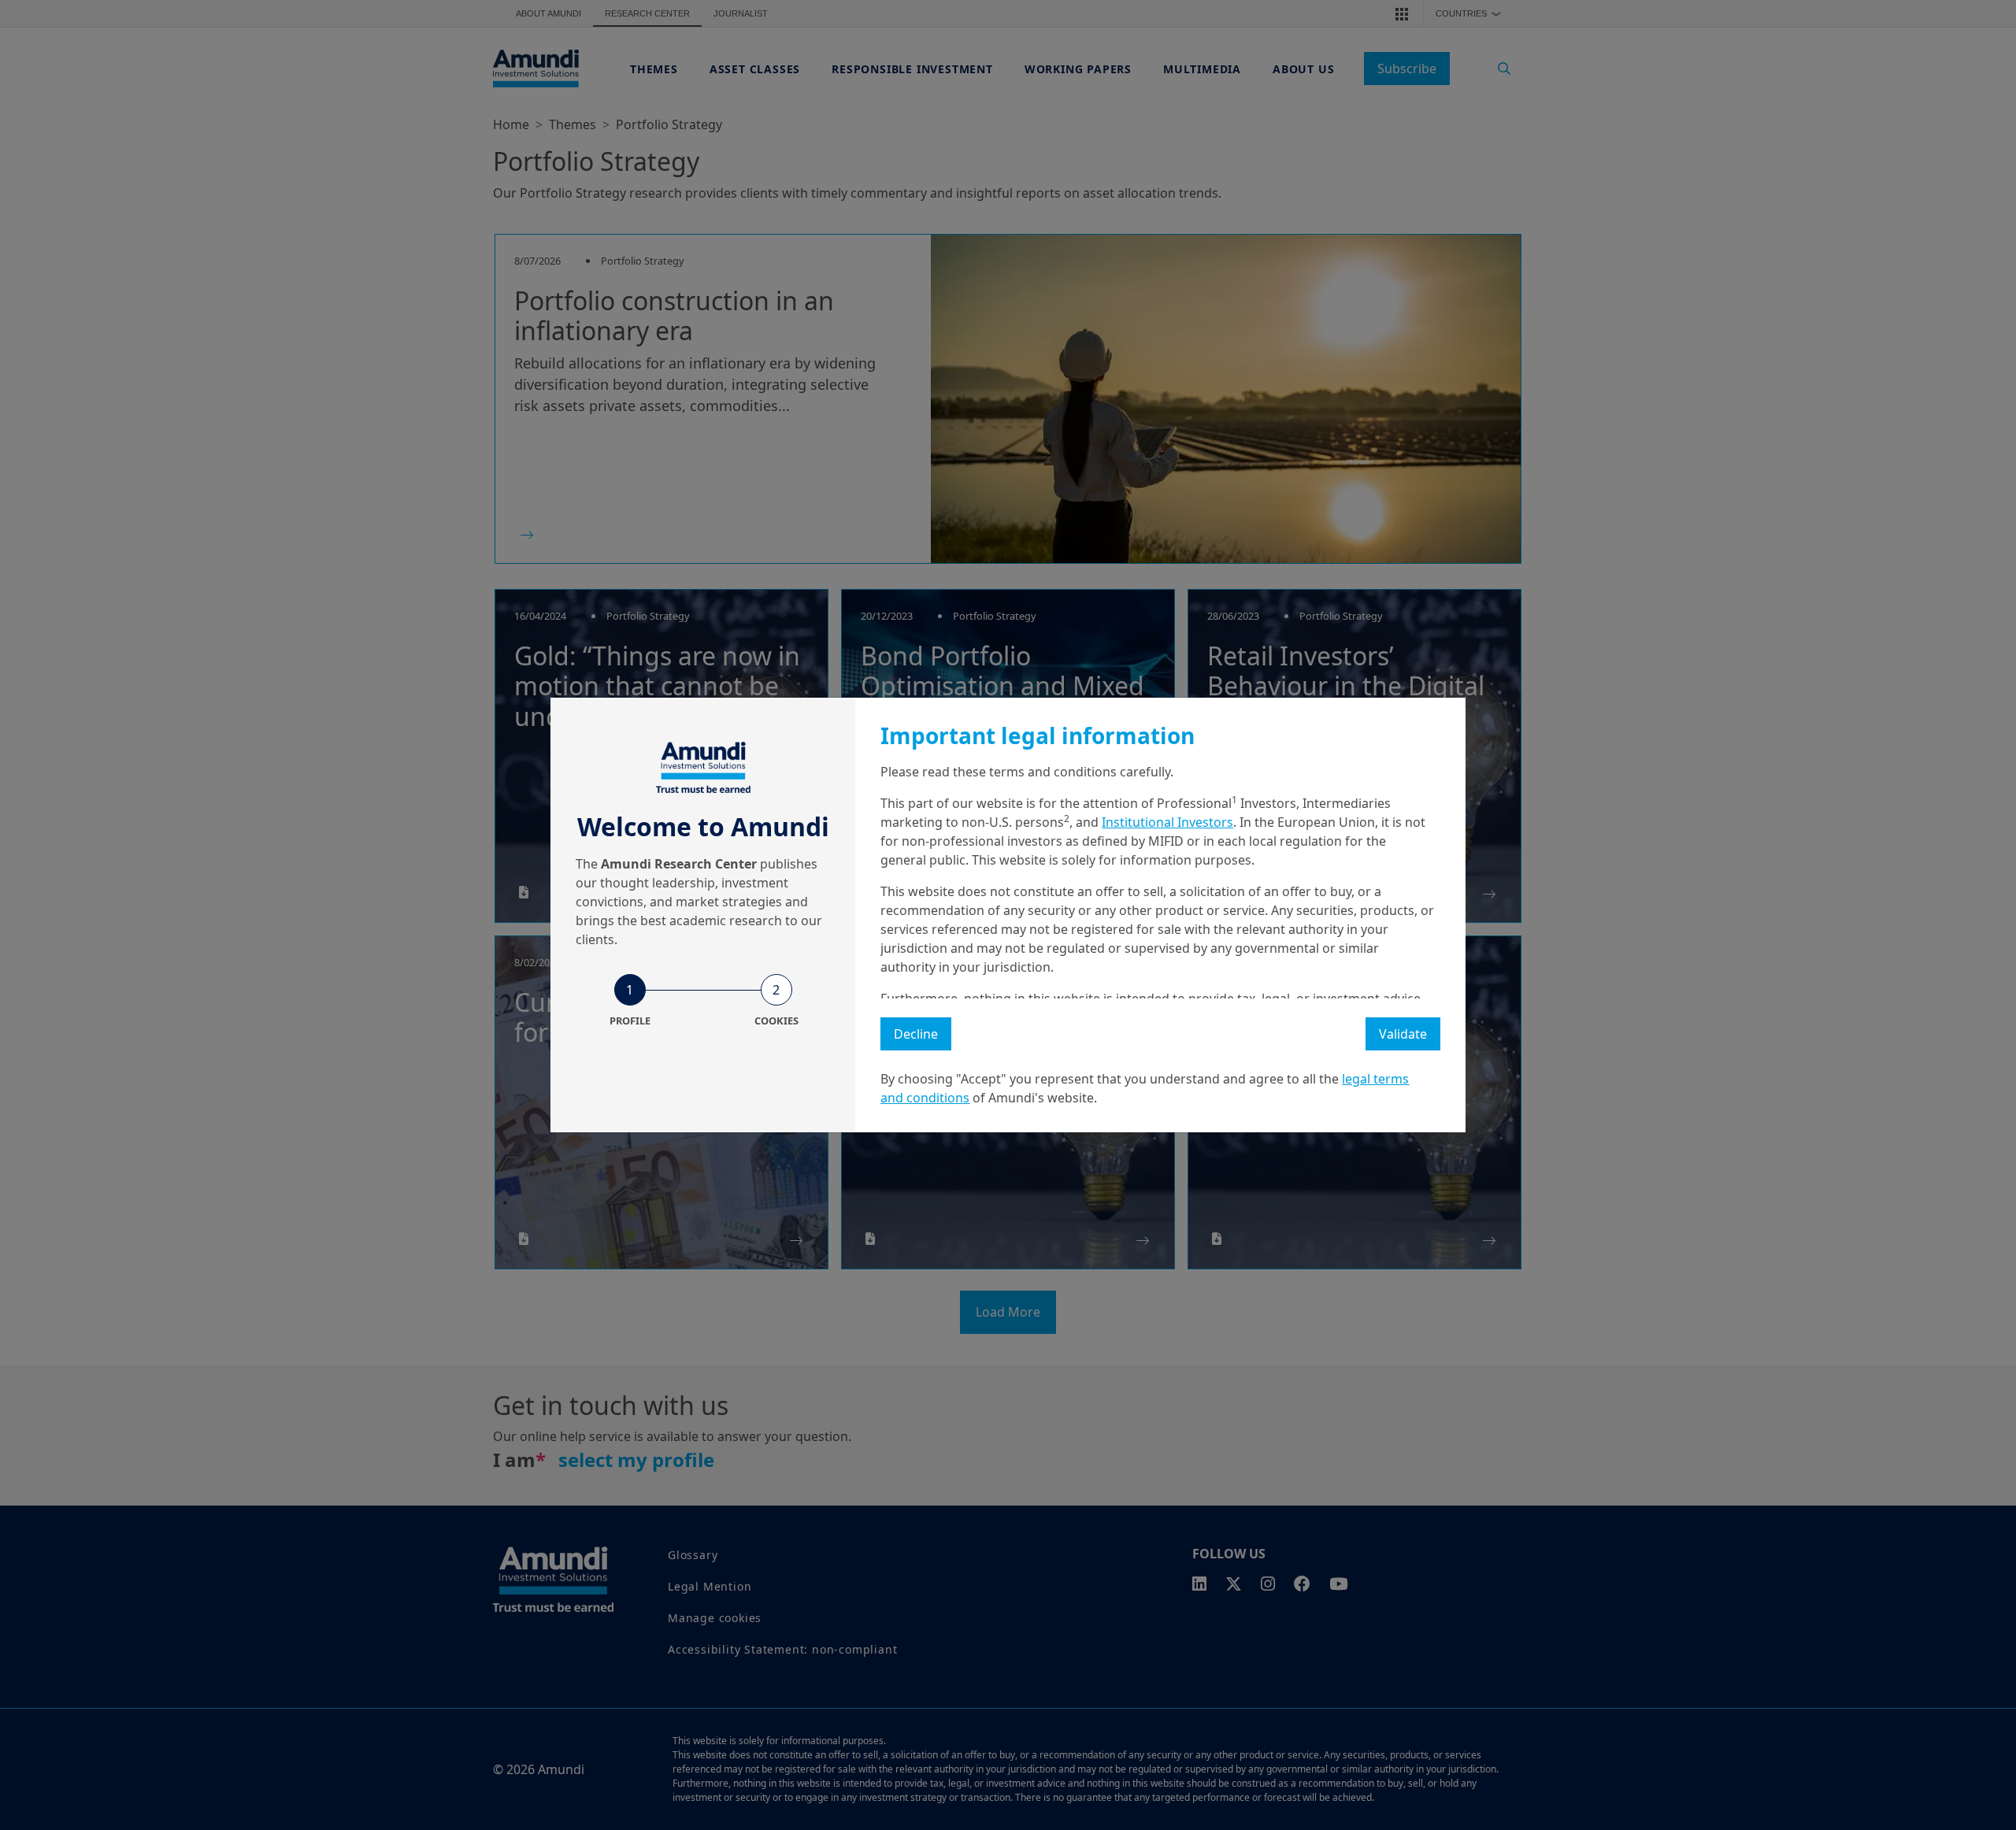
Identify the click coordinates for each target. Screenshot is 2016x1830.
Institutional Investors (1167, 822)
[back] (1972, 994)
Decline (916, 1034)
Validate (1403, 1034)
